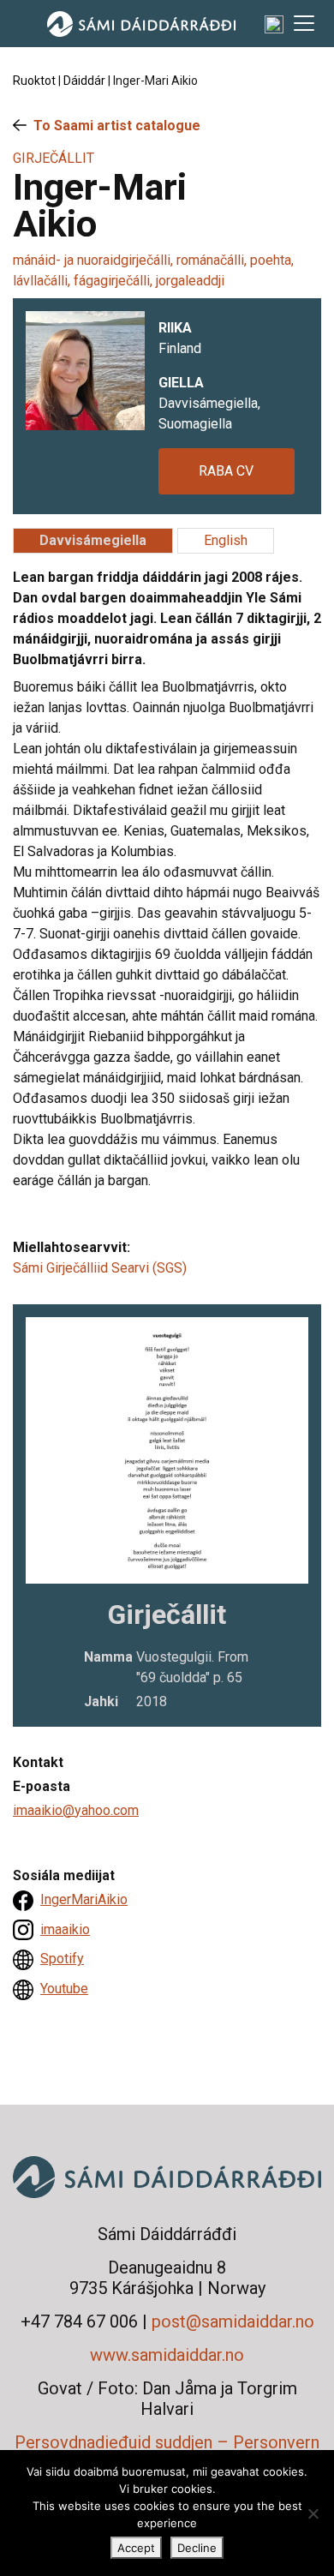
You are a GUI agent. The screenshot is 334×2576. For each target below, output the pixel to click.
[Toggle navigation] (304, 23)
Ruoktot (34, 81)
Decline (197, 2548)
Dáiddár (84, 81)
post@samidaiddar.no (233, 2321)
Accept (136, 2548)
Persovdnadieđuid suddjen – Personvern (167, 2442)
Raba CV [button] (226, 471)
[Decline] (313, 2513)
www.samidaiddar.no (167, 2355)
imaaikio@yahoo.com (76, 1810)
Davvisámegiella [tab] (93, 540)
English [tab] (226, 540)
